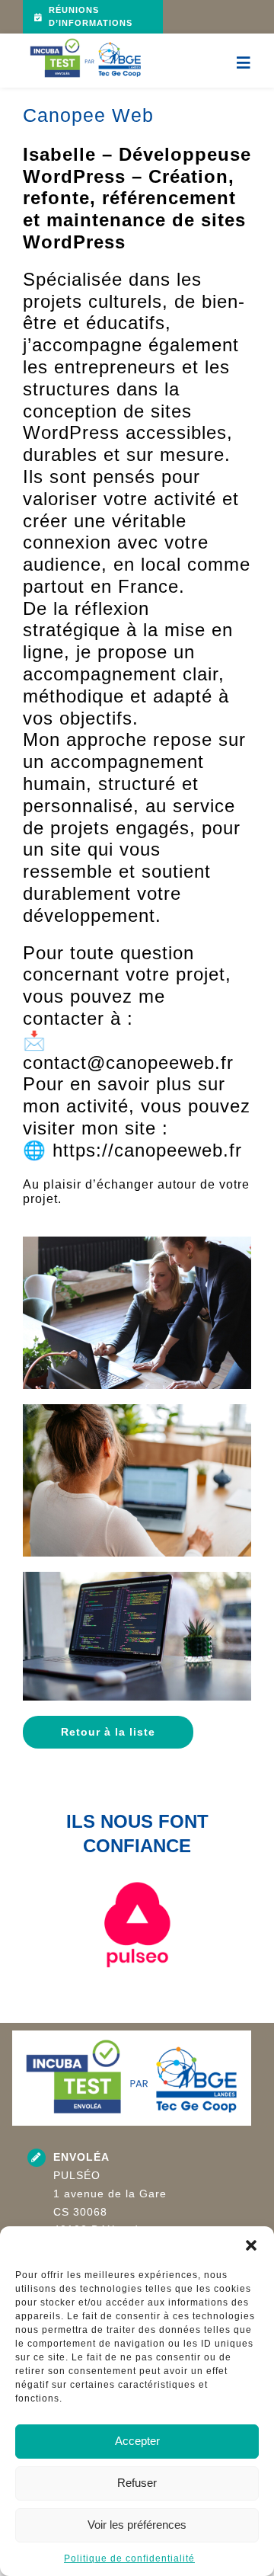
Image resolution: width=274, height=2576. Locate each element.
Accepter (137, 2441)
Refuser (137, 2483)
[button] (251, 2245)
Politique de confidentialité (129, 2558)
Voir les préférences (137, 2525)
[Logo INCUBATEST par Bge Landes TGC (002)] (86, 39)
